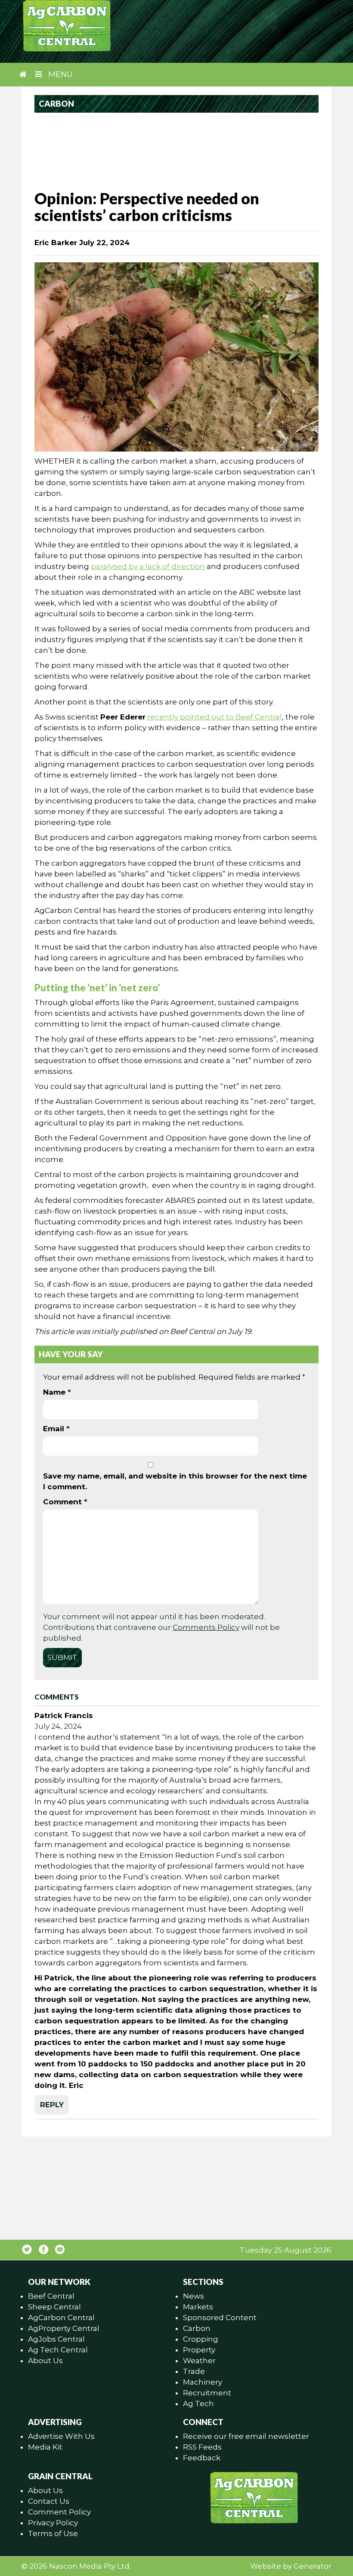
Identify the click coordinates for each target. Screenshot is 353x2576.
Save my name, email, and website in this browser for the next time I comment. (175, 1481)
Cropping (201, 2339)
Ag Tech (198, 2404)
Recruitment (207, 2393)
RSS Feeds (202, 2447)
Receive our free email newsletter (246, 2436)
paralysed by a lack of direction (148, 566)
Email (56, 1429)
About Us (45, 2361)
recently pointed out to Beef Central (215, 717)
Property (199, 2350)
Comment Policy (59, 2512)
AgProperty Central (64, 2328)
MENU (59, 74)
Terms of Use (53, 2533)
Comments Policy (206, 1627)
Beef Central (51, 2296)
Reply (52, 2105)
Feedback (202, 2458)
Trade (194, 2371)
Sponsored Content (220, 2318)
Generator (313, 2566)
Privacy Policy (53, 2523)
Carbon (197, 2328)
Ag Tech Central (58, 2350)
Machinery (203, 2382)
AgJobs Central (56, 2339)
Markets (198, 2307)
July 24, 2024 (58, 1726)
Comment (65, 1502)
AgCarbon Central (61, 2318)
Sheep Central (54, 2307)
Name (57, 1392)
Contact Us (49, 2501)
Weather (199, 2361)
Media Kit (45, 2447)
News (194, 2296)
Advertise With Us (61, 2436)
